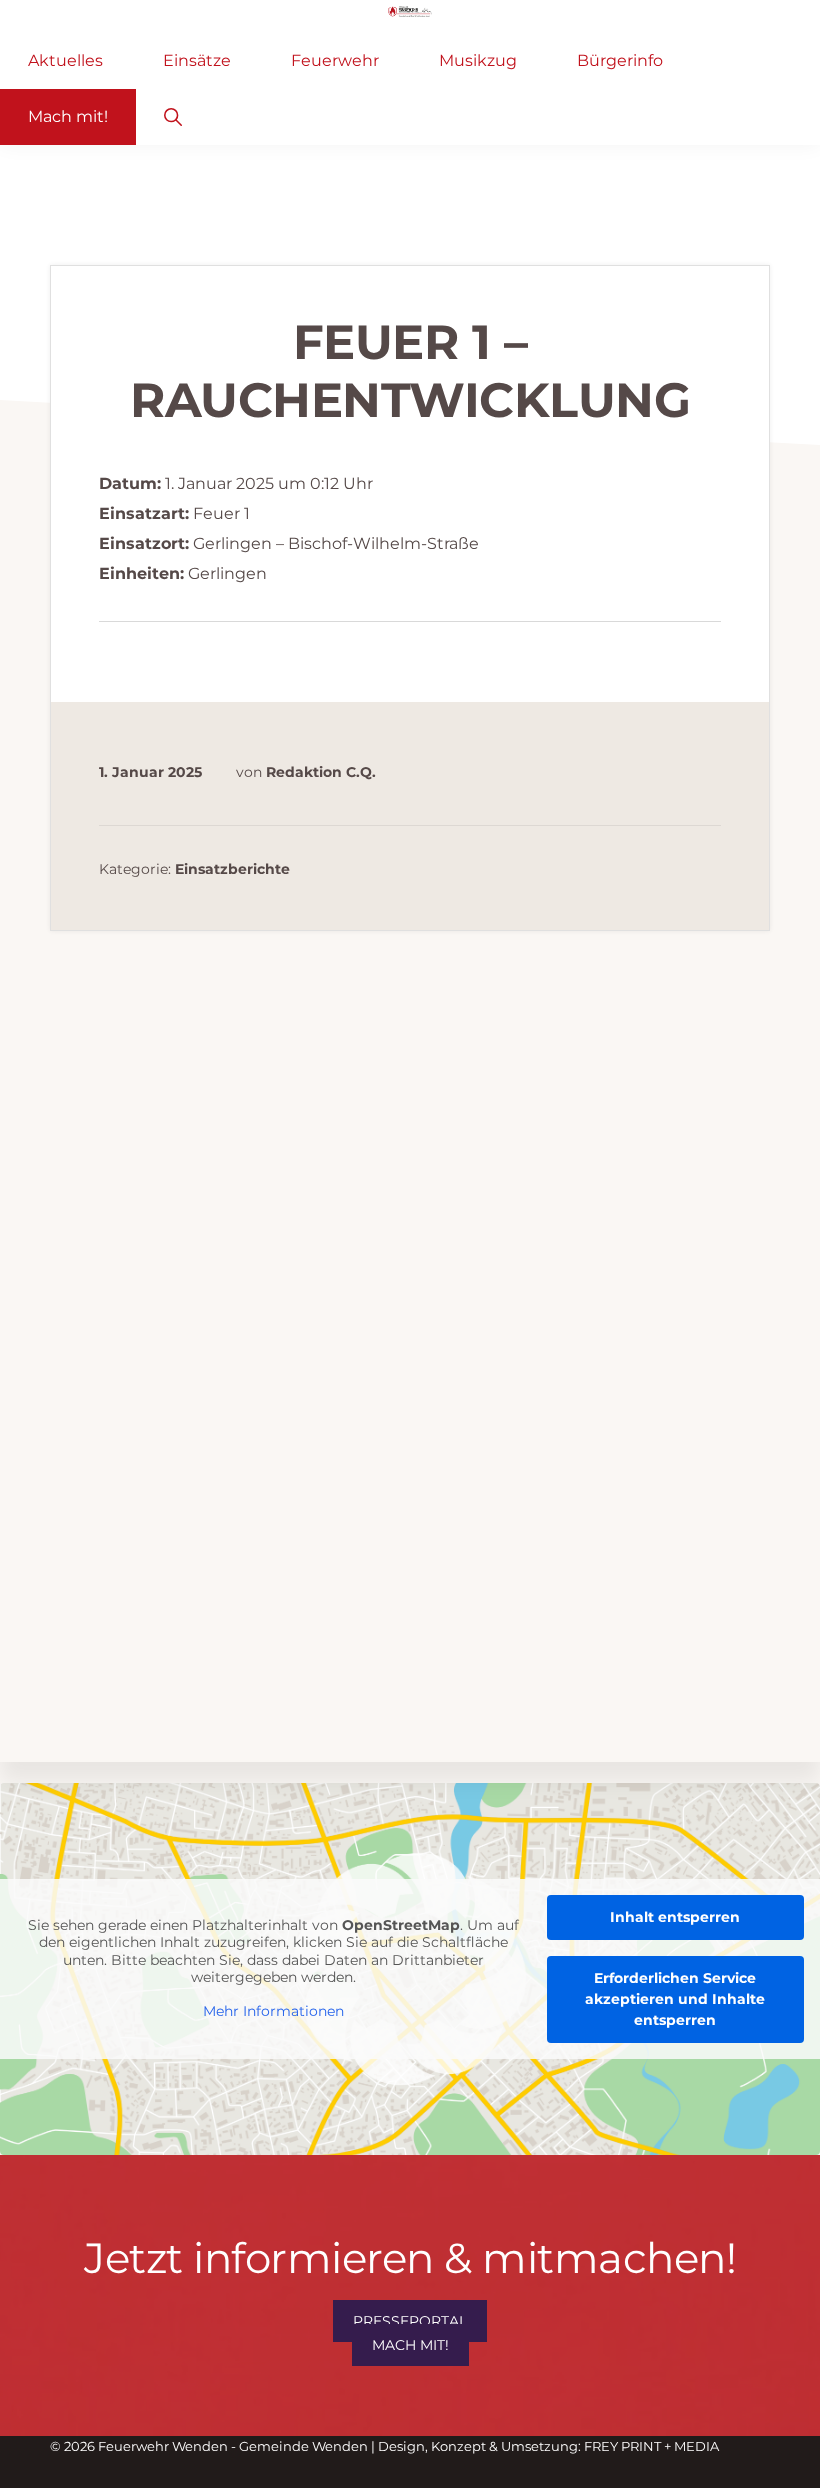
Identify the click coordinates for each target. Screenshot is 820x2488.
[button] (172, 117)
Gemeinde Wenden (303, 2446)
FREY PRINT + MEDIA (651, 2446)
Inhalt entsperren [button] (675, 1917)
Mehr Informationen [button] (273, 2011)
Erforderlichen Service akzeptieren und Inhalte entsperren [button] (675, 1999)
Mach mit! (410, 2345)
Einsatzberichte (232, 870)
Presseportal (410, 2321)
